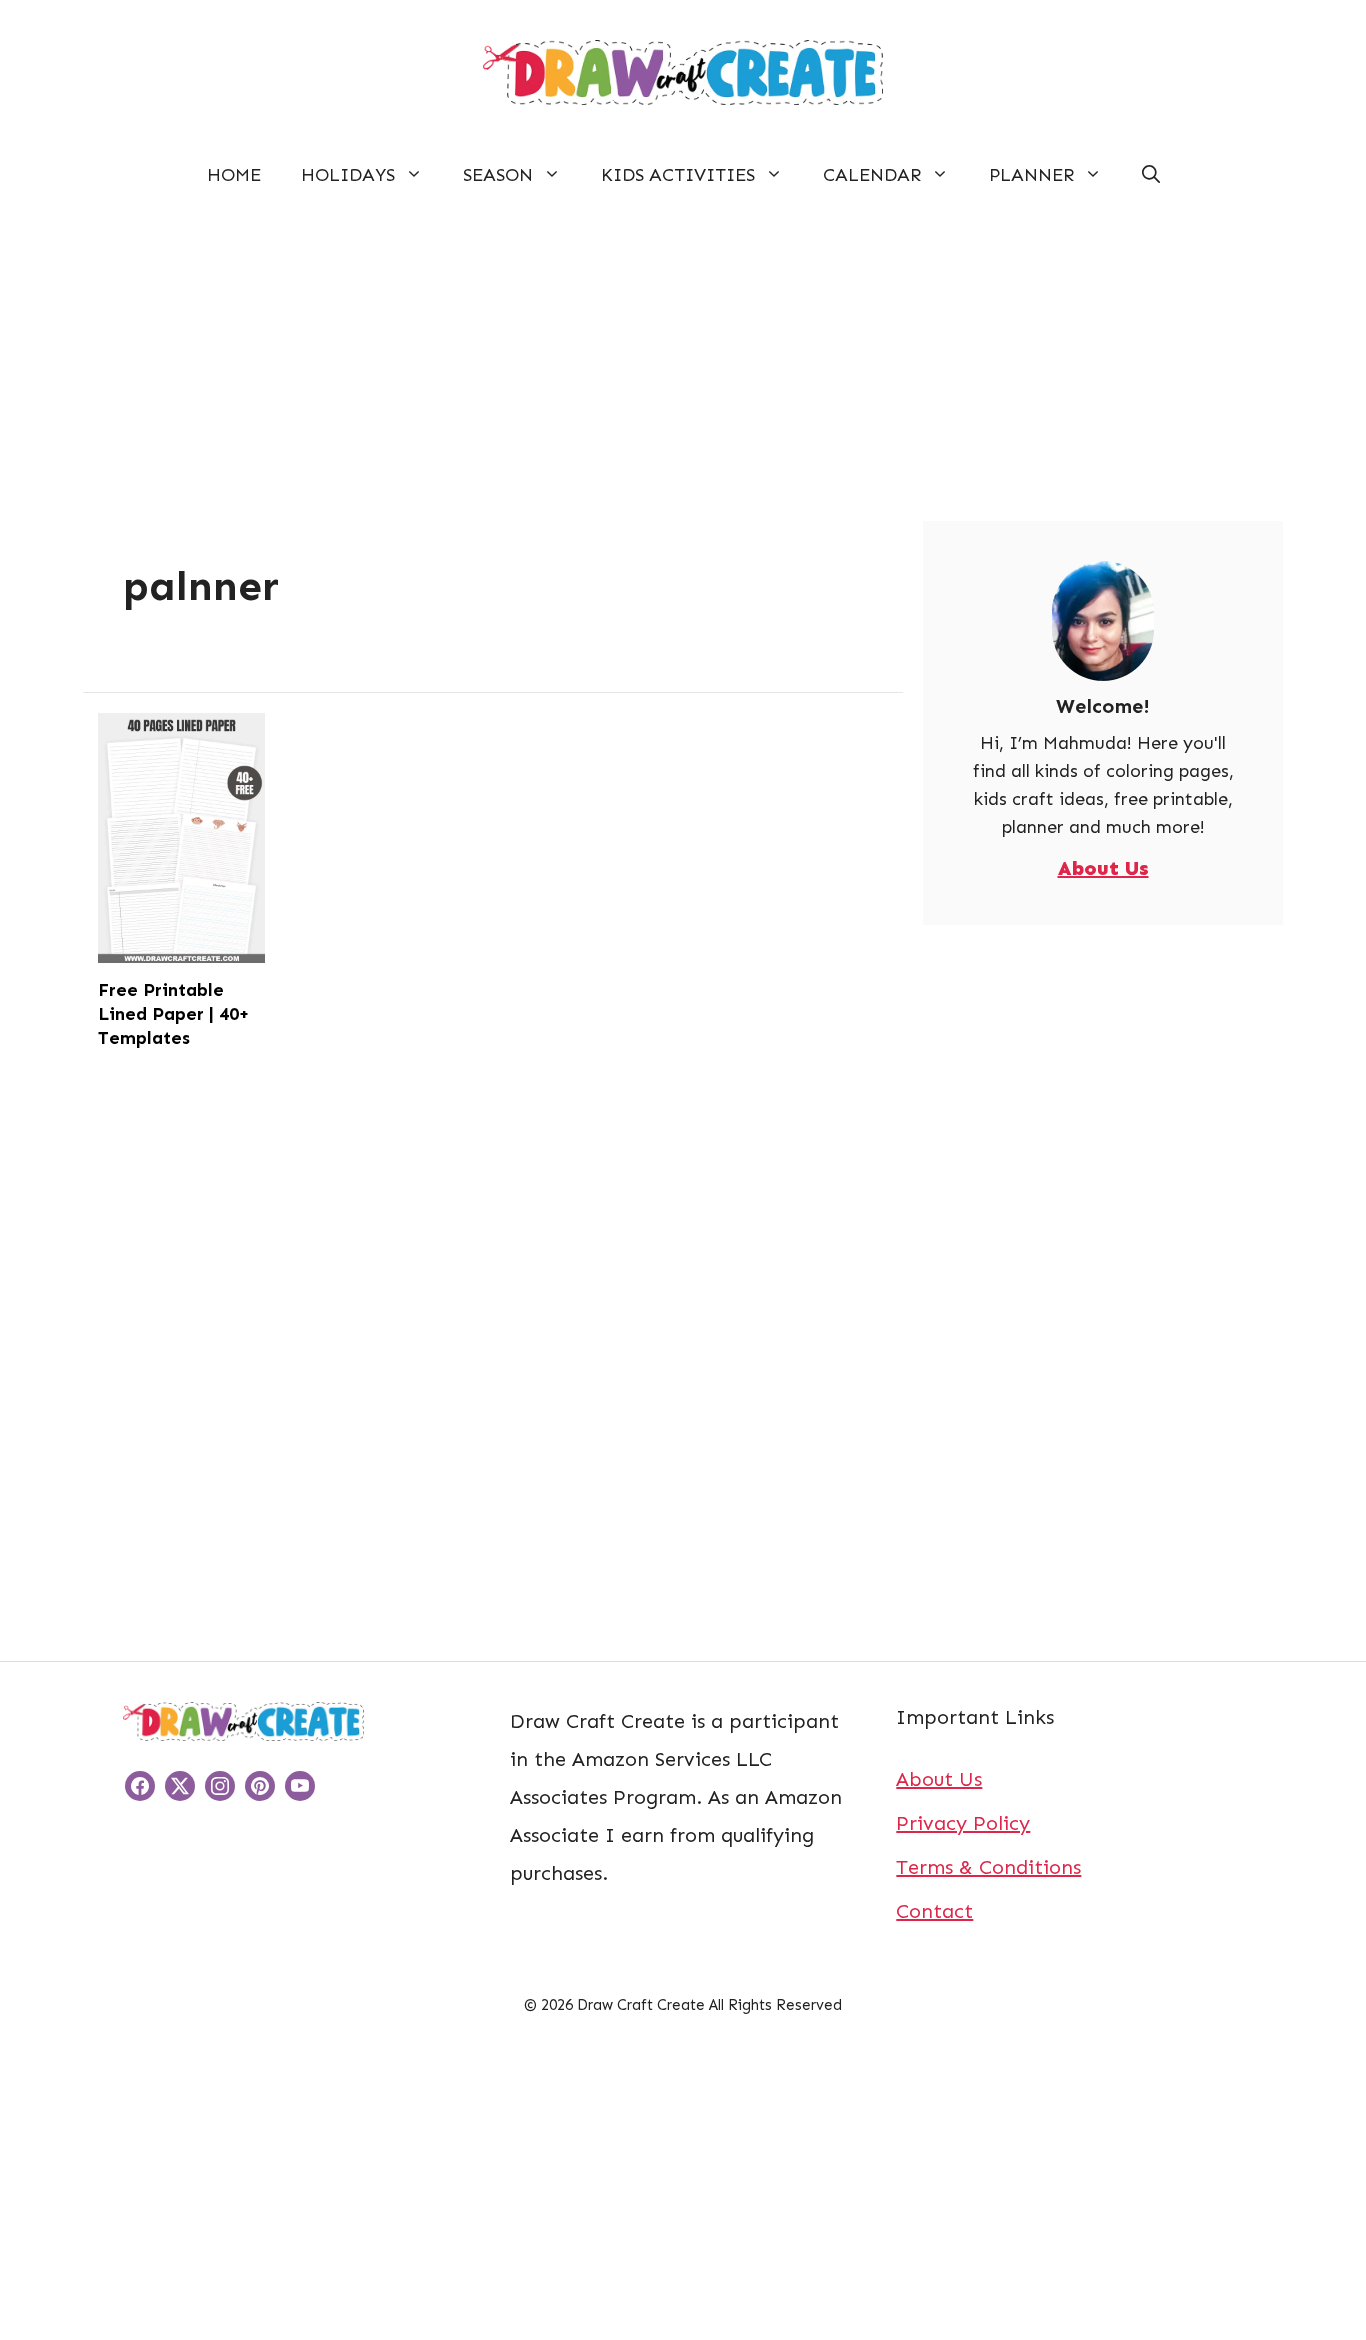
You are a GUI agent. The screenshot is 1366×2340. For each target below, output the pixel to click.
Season (498, 175)
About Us (1103, 868)
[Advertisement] (683, 353)
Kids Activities (678, 175)
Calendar (872, 175)
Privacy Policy (963, 1823)
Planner (1031, 175)
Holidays (348, 175)
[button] (1151, 175)
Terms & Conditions (988, 1867)
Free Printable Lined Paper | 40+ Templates (173, 1014)
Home (234, 175)
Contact (934, 1911)
